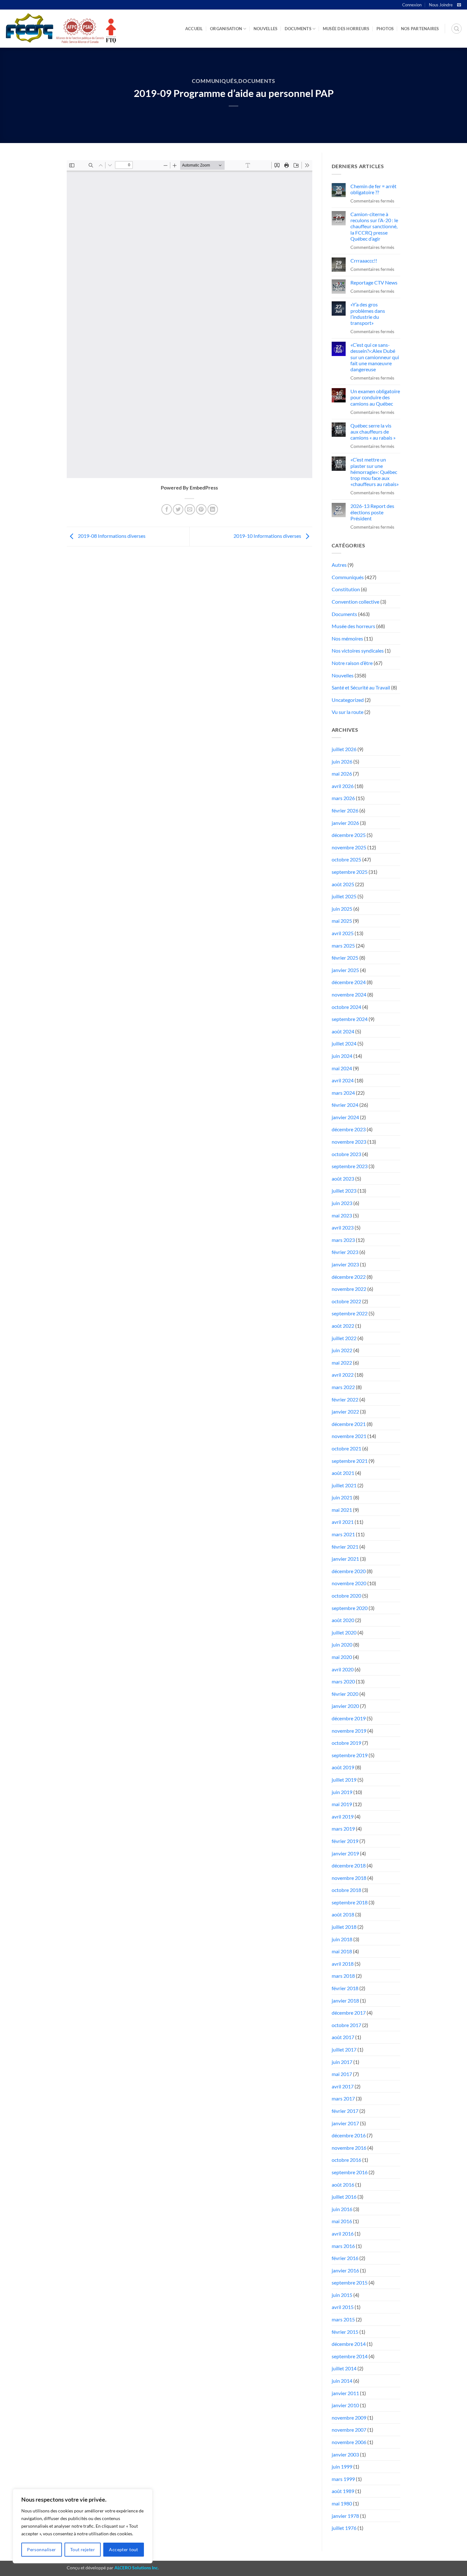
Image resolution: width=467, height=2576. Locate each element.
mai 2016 (342, 2221)
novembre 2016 (349, 2148)
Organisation (226, 29)
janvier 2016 (345, 2270)
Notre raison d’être (352, 663)
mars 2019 (343, 1829)
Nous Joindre (441, 5)
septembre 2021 (350, 1461)
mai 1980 (342, 2503)
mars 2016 (343, 2246)
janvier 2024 (345, 1117)
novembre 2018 (349, 1878)
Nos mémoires (347, 638)
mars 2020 (343, 1681)
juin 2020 (342, 1644)
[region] (83, 2526)
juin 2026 (342, 761)
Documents (298, 29)
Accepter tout (123, 2549)
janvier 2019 (345, 1853)
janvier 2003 (345, 2454)
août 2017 (343, 2037)
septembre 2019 (350, 1755)
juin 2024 (342, 1056)
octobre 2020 (346, 1596)
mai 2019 (342, 1804)
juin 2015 (342, 2295)
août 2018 (343, 1914)
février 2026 (345, 810)
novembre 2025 (349, 847)
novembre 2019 (349, 1731)
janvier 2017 (345, 2123)
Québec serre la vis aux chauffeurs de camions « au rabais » (373, 432)
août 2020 (343, 1620)
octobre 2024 (346, 1007)
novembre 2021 (349, 1436)
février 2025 (345, 958)
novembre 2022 (349, 1289)
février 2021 (345, 1547)
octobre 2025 (346, 859)
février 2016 (345, 2258)
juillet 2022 (344, 1338)
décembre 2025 (349, 835)
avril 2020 (343, 1669)
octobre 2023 (346, 1154)
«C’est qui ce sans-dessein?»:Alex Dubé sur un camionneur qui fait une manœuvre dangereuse (375, 357)
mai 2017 (342, 2074)
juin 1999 (342, 2466)
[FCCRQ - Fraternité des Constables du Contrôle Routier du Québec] (60, 29)
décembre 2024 (349, 982)
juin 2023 (342, 1203)
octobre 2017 (346, 2025)
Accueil (194, 29)
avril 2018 (343, 1964)
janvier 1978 (345, 2516)
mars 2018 (343, 1976)
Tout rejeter (83, 2549)
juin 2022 (342, 1350)
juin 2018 (342, 1939)
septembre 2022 (350, 1313)
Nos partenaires (420, 29)
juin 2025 (342, 909)
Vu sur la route (348, 712)
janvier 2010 (345, 2405)
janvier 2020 (345, 1706)
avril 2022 (343, 1375)
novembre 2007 (349, 2430)
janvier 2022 (345, 1411)
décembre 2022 (349, 1277)
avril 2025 (343, 933)
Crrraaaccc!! (364, 260)
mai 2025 (342, 921)
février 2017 (345, 2111)
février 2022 (345, 1399)
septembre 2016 (350, 2172)
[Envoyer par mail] (190, 509)
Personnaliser (41, 2549)
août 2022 (343, 1326)
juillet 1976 (344, 2528)
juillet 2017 (344, 2049)
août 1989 (343, 2491)
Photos (385, 29)
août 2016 (343, 2185)
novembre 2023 (349, 1142)
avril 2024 (343, 1080)
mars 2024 (343, 1093)
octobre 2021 (346, 1448)
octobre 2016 (346, 2160)
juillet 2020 (344, 1632)
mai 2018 (342, 1951)
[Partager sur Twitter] (178, 509)
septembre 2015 (350, 2282)
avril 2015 (343, 2307)
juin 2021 (342, 1497)
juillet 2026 (344, 749)
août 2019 (343, 1767)
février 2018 (345, 1988)
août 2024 (343, 1031)
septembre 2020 (350, 1608)
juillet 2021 (344, 1485)
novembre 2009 (349, 2418)
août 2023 (343, 1178)
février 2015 (345, 2332)
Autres (339, 565)
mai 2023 (342, 1215)
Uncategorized (348, 700)
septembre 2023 (350, 1166)
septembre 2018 (350, 1902)
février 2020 (345, 1694)
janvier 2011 (345, 2393)
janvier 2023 (345, 1264)
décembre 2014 (349, 2344)
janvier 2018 (345, 2001)
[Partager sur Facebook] (167, 509)
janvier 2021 (345, 1559)
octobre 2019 (346, 1743)
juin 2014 (342, 2381)
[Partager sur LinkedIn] (213, 509)
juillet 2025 (344, 896)
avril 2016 (343, 2233)
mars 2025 (343, 945)
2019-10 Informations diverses (268, 536)
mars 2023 (343, 1240)
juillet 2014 (344, 2368)
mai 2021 (342, 1510)
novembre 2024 (349, 994)
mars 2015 (343, 2319)
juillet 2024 (344, 1043)
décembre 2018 (349, 1865)
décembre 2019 (349, 1718)
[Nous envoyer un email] (459, 5)
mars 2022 (343, 1387)
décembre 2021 (349, 1424)
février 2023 (345, 1252)
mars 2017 (343, 2098)
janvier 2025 (345, 970)
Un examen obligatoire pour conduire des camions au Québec (375, 397)
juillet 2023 (344, 1191)
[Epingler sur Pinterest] (201, 509)
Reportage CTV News (374, 282)
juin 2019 (342, 1792)
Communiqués (214, 81)
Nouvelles (265, 29)
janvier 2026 (345, 823)
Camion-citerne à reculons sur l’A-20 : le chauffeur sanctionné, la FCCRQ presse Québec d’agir (374, 226)
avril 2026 (343, 786)
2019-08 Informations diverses (111, 536)
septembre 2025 (350, 872)
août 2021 (343, 1473)
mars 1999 (343, 2479)
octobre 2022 (346, 1301)
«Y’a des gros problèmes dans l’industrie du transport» (368, 314)
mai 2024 (342, 1068)
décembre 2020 (349, 1571)
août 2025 (343, 884)
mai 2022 (342, 1363)
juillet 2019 (344, 1780)
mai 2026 (342, 774)
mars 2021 (343, 1534)
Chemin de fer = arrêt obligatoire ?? (373, 189)
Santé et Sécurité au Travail (361, 687)
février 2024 (345, 1105)
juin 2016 (342, 2209)
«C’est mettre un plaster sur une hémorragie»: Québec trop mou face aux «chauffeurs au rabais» (375, 472)
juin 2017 (342, 2062)
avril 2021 (343, 1522)
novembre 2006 (349, 2442)
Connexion (412, 5)
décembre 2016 (349, 2135)
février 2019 (345, 1841)
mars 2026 (343, 798)
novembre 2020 (349, 1583)
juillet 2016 (344, 2197)
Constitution (346, 589)
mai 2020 (342, 1657)
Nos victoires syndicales (358, 651)
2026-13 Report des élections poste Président (372, 512)
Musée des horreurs (346, 29)
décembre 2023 (349, 1129)
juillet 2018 (344, 1927)
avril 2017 (343, 2086)
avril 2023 (343, 1227)
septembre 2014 (350, 2356)
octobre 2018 (346, 1890)
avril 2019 (343, 1816)
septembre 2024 (350, 1019)
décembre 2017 (349, 2013)
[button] (457, 29)
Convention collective (355, 602)
